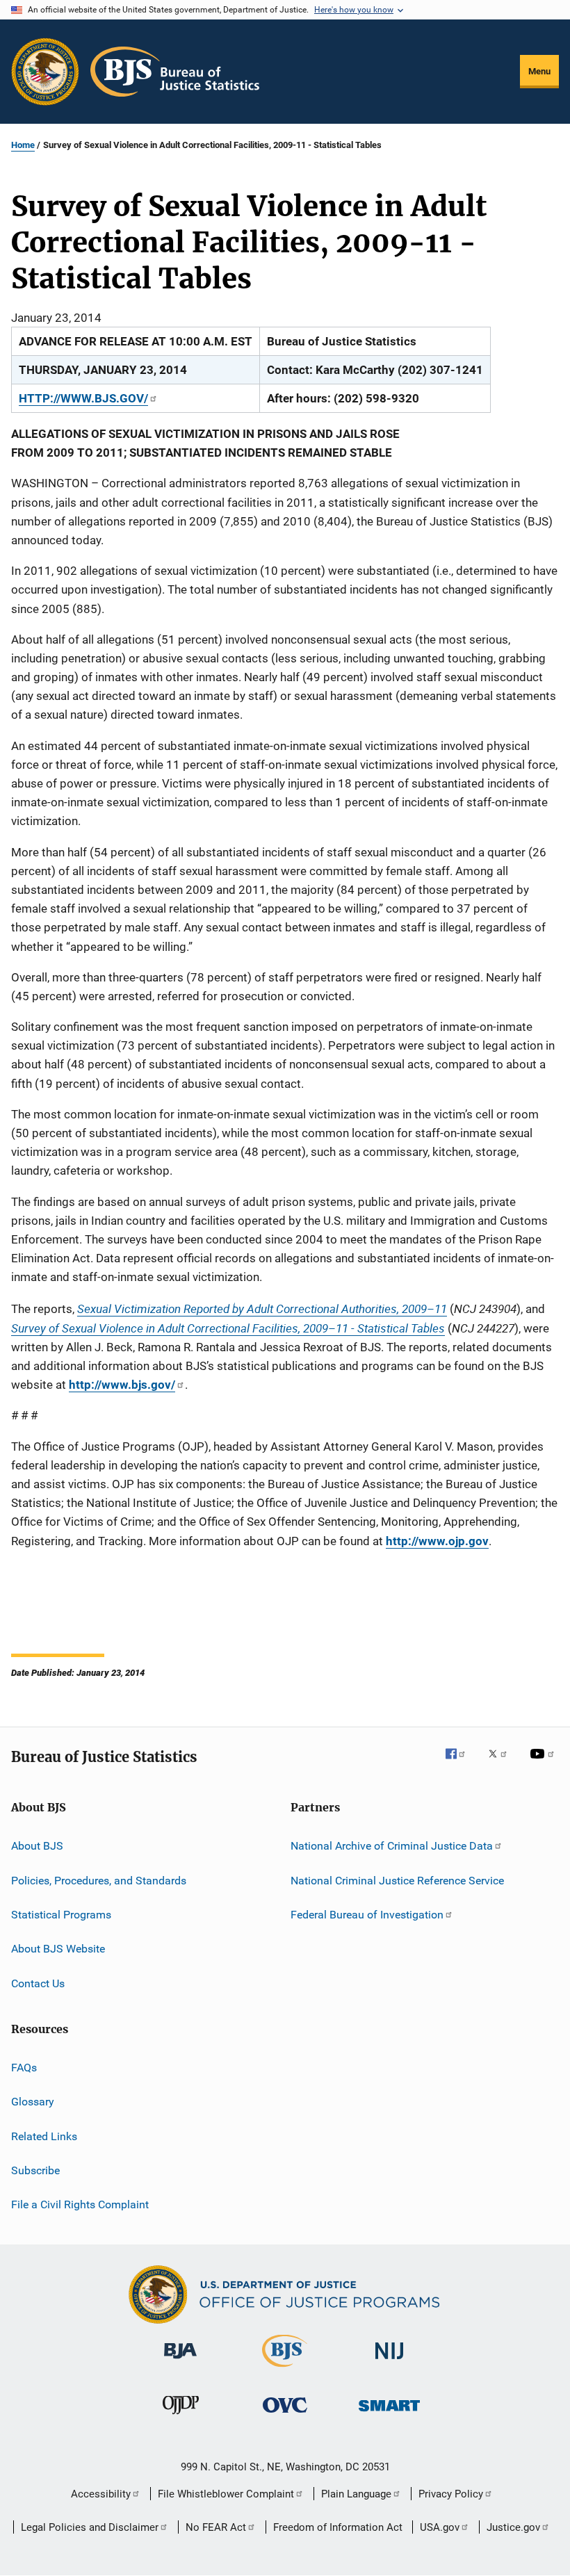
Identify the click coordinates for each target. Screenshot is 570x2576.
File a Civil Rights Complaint (80, 2204)
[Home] (175, 72)
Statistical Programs (61, 1915)
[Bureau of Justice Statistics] (285, 2370)
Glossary (33, 2102)
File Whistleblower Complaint (226, 2494)
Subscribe (35, 2170)
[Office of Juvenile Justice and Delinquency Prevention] (181, 2417)
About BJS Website (58, 1949)
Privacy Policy (451, 2494)
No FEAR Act (216, 2527)
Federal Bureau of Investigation (367, 1915)
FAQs (24, 2068)
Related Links (44, 2136)
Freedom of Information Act (338, 2527)
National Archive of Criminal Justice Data (392, 1846)
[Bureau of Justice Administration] (180, 2361)
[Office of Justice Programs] (45, 72)
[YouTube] (544, 1763)
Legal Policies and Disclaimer (90, 2527)
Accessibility (101, 2494)
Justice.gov (513, 2527)
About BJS (37, 1846)
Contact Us (38, 1983)
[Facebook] (461, 1763)
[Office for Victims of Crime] (285, 2415)
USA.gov (440, 2527)
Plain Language (356, 2494)
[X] (503, 1763)
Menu (539, 71)
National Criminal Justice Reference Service (397, 1880)
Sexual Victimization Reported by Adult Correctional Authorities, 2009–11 (262, 1309)
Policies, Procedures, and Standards (99, 1880)
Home (23, 145)
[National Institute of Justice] (389, 2362)
